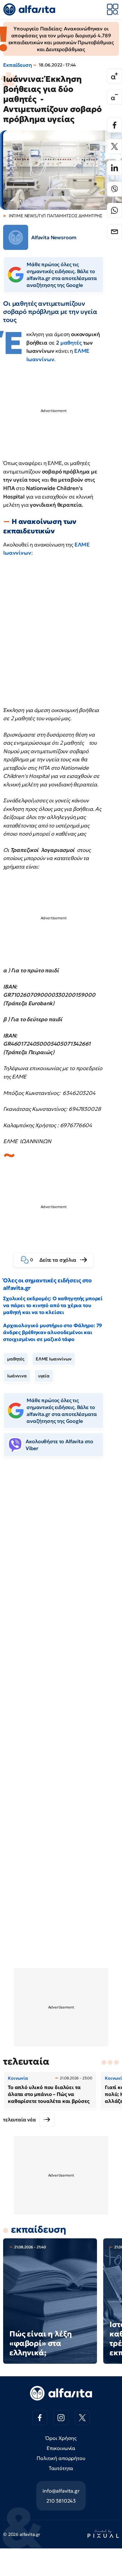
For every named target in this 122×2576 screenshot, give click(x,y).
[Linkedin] (114, 168)
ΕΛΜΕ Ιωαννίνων (54, 1359)
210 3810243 (61, 2501)
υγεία (44, 1376)
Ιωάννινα (17, 1376)
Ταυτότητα (61, 2468)
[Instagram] (61, 2418)
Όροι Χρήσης (61, 2438)
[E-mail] (114, 232)
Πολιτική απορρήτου (61, 2458)
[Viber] (114, 189)
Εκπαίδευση (17, 65)
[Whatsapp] (114, 210)
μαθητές (71, 343)
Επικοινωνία (61, 2448)
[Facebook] (114, 125)
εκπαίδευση (38, 2229)
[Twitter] (114, 146)
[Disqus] (61, 1558)
